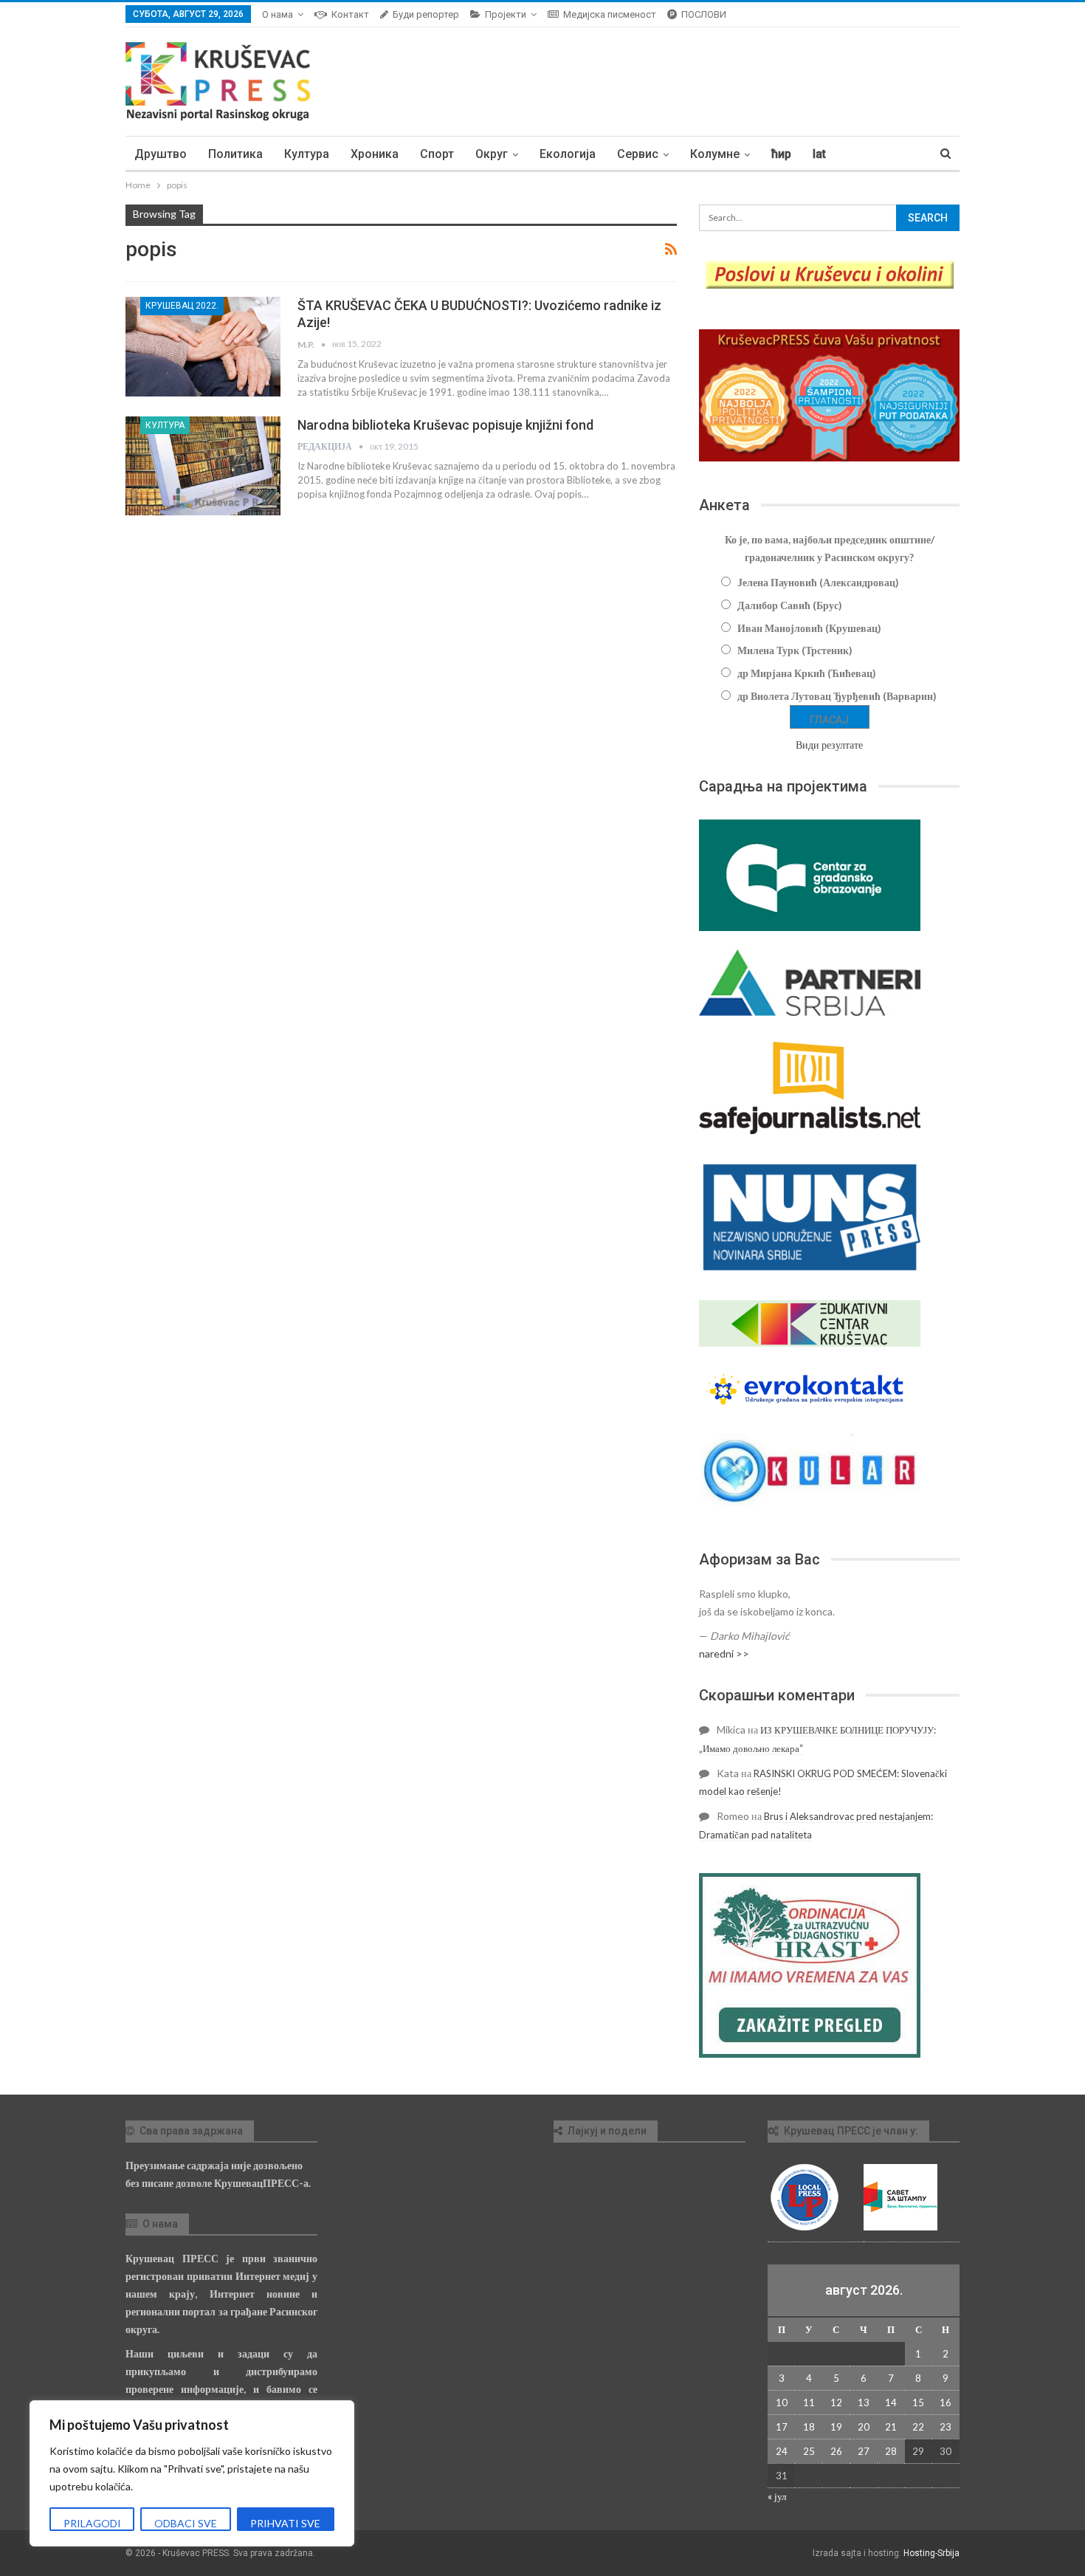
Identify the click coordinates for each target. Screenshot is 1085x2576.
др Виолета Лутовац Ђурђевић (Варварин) (837, 696)
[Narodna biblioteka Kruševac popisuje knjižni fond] (203, 466)
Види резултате (829, 745)
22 (918, 2427)
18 (809, 2427)
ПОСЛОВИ (704, 14)
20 (864, 2427)
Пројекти (506, 14)
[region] (192, 2473)
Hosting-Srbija (931, 2553)
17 (782, 2427)
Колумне (715, 154)
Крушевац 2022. (182, 306)
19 (836, 2427)
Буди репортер (426, 14)
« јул (777, 2496)
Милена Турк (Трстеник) (795, 650)
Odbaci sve (186, 2523)
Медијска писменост (610, 14)
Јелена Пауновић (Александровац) (818, 582)
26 (836, 2451)
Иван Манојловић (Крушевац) (809, 628)
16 (945, 2402)
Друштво (161, 154)
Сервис (638, 154)
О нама (278, 14)
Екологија (568, 154)
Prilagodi (92, 2523)
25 (809, 2451)
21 (891, 2427)
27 (864, 2451)
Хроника (375, 154)
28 (891, 2451)
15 (918, 2402)
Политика (235, 154)
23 (945, 2427)
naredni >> (724, 1653)
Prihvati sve (285, 2523)
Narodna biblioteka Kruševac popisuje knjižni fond (445, 425)
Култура (307, 154)
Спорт (437, 154)
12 (836, 2402)
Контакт (350, 14)
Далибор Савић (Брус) (790, 605)
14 (891, 2402)
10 (782, 2402)
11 (809, 2402)
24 (782, 2451)
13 (864, 2402)
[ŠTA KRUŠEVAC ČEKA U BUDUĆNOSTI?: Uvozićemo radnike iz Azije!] (203, 346)
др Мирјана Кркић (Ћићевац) (807, 673)
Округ (492, 154)
